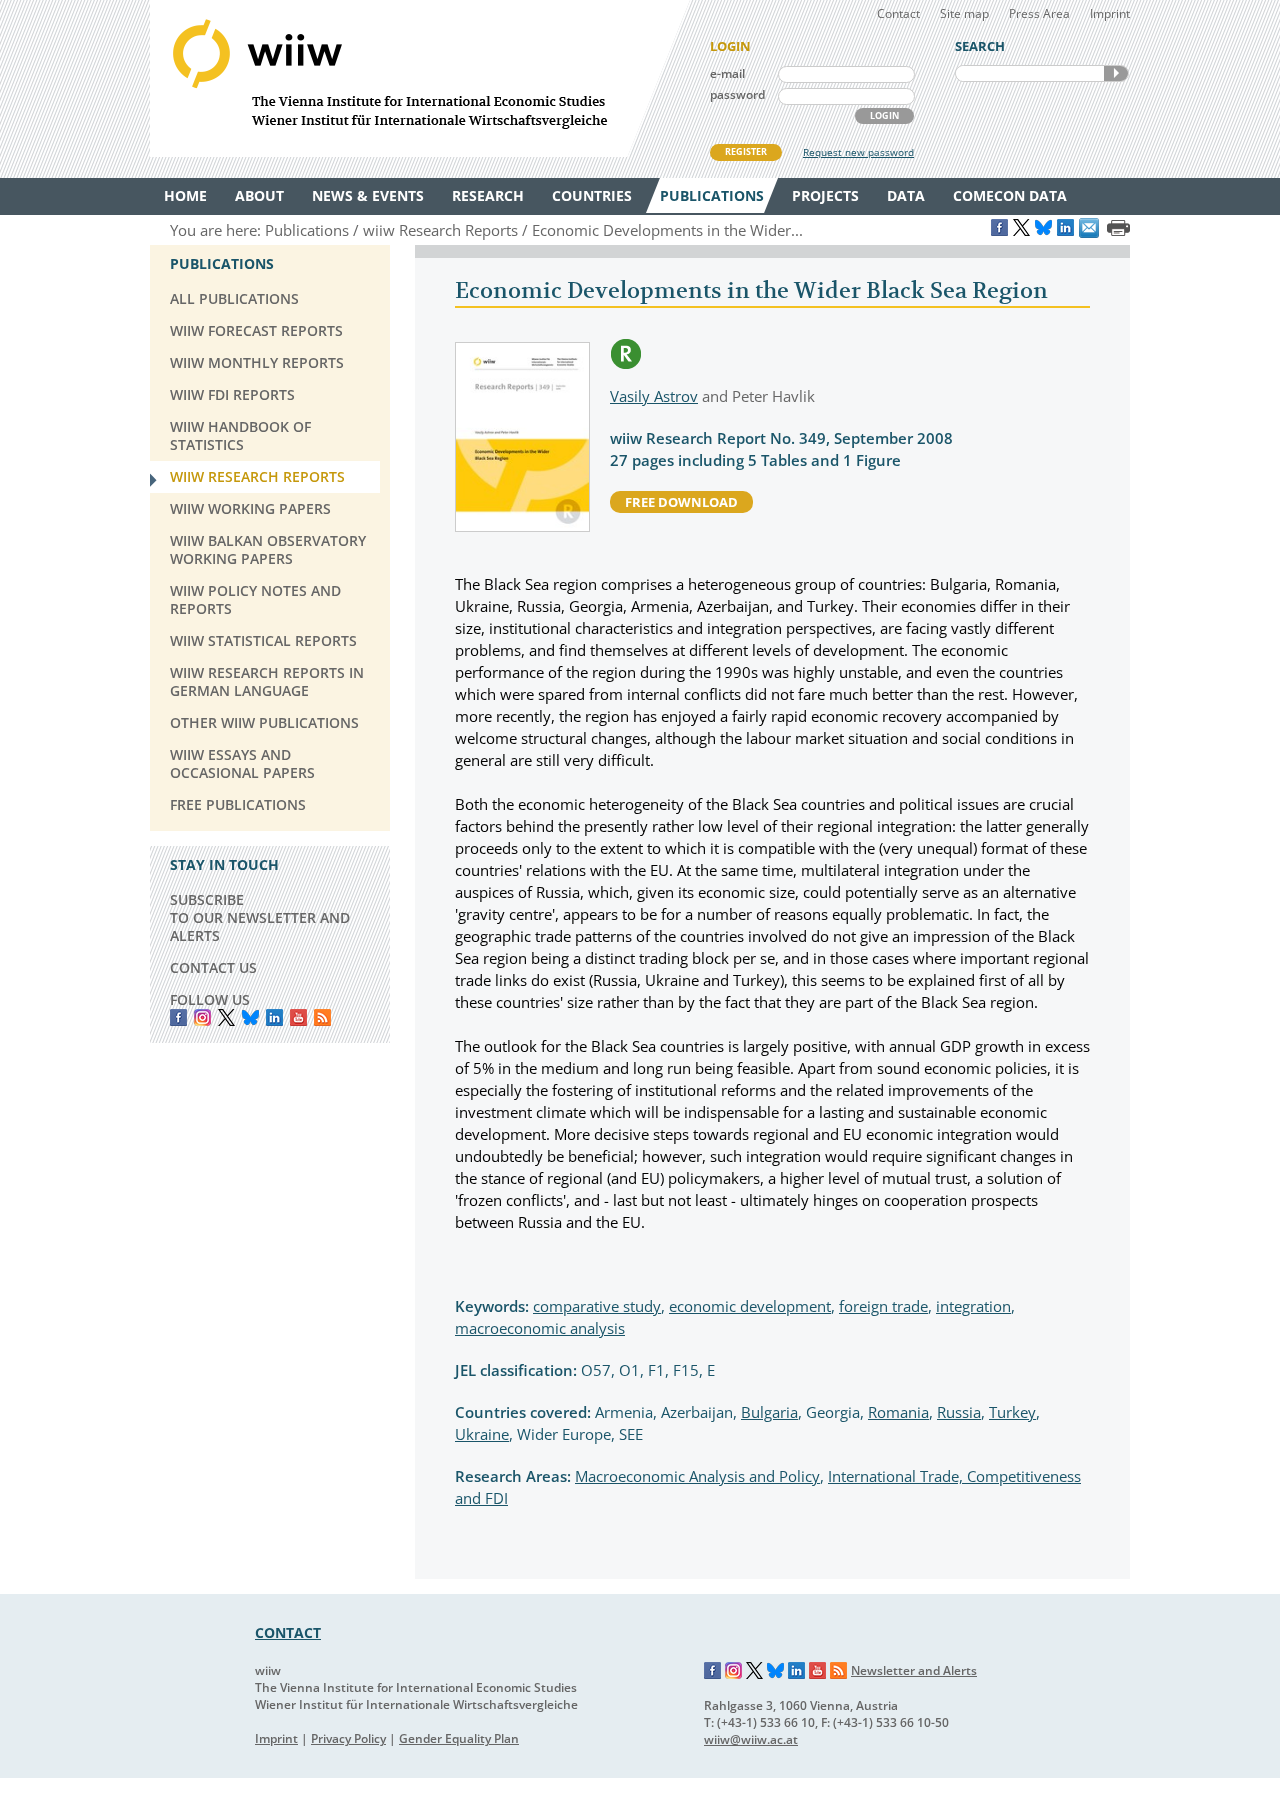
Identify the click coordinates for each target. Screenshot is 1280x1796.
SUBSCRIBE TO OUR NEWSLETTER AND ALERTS (260, 917)
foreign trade (883, 1306)
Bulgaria (769, 1412)
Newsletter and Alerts (914, 1670)
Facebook (178, 1017)
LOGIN (884, 115)
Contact (898, 13)
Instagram (734, 1671)
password (737, 94)
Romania (898, 1412)
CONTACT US (213, 967)
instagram (202, 1017)
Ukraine (482, 1434)
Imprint (1110, 13)
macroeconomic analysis (540, 1328)
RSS (322, 1017)
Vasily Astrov (654, 396)
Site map (964, 13)
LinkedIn (274, 1017)
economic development (750, 1306)
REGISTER (746, 151)
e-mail (727, 73)
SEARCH (1116, 73)
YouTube (298, 1017)
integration (973, 1306)
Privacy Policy (348, 1738)
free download (681, 502)
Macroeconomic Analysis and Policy (697, 1476)
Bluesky (250, 1017)
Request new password (858, 152)
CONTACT (288, 1632)
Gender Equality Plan (459, 1738)
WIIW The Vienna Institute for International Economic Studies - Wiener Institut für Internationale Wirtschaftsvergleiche (420, 78)
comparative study (597, 1306)
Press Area (1039, 13)
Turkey (1012, 1412)
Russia (959, 1412)
